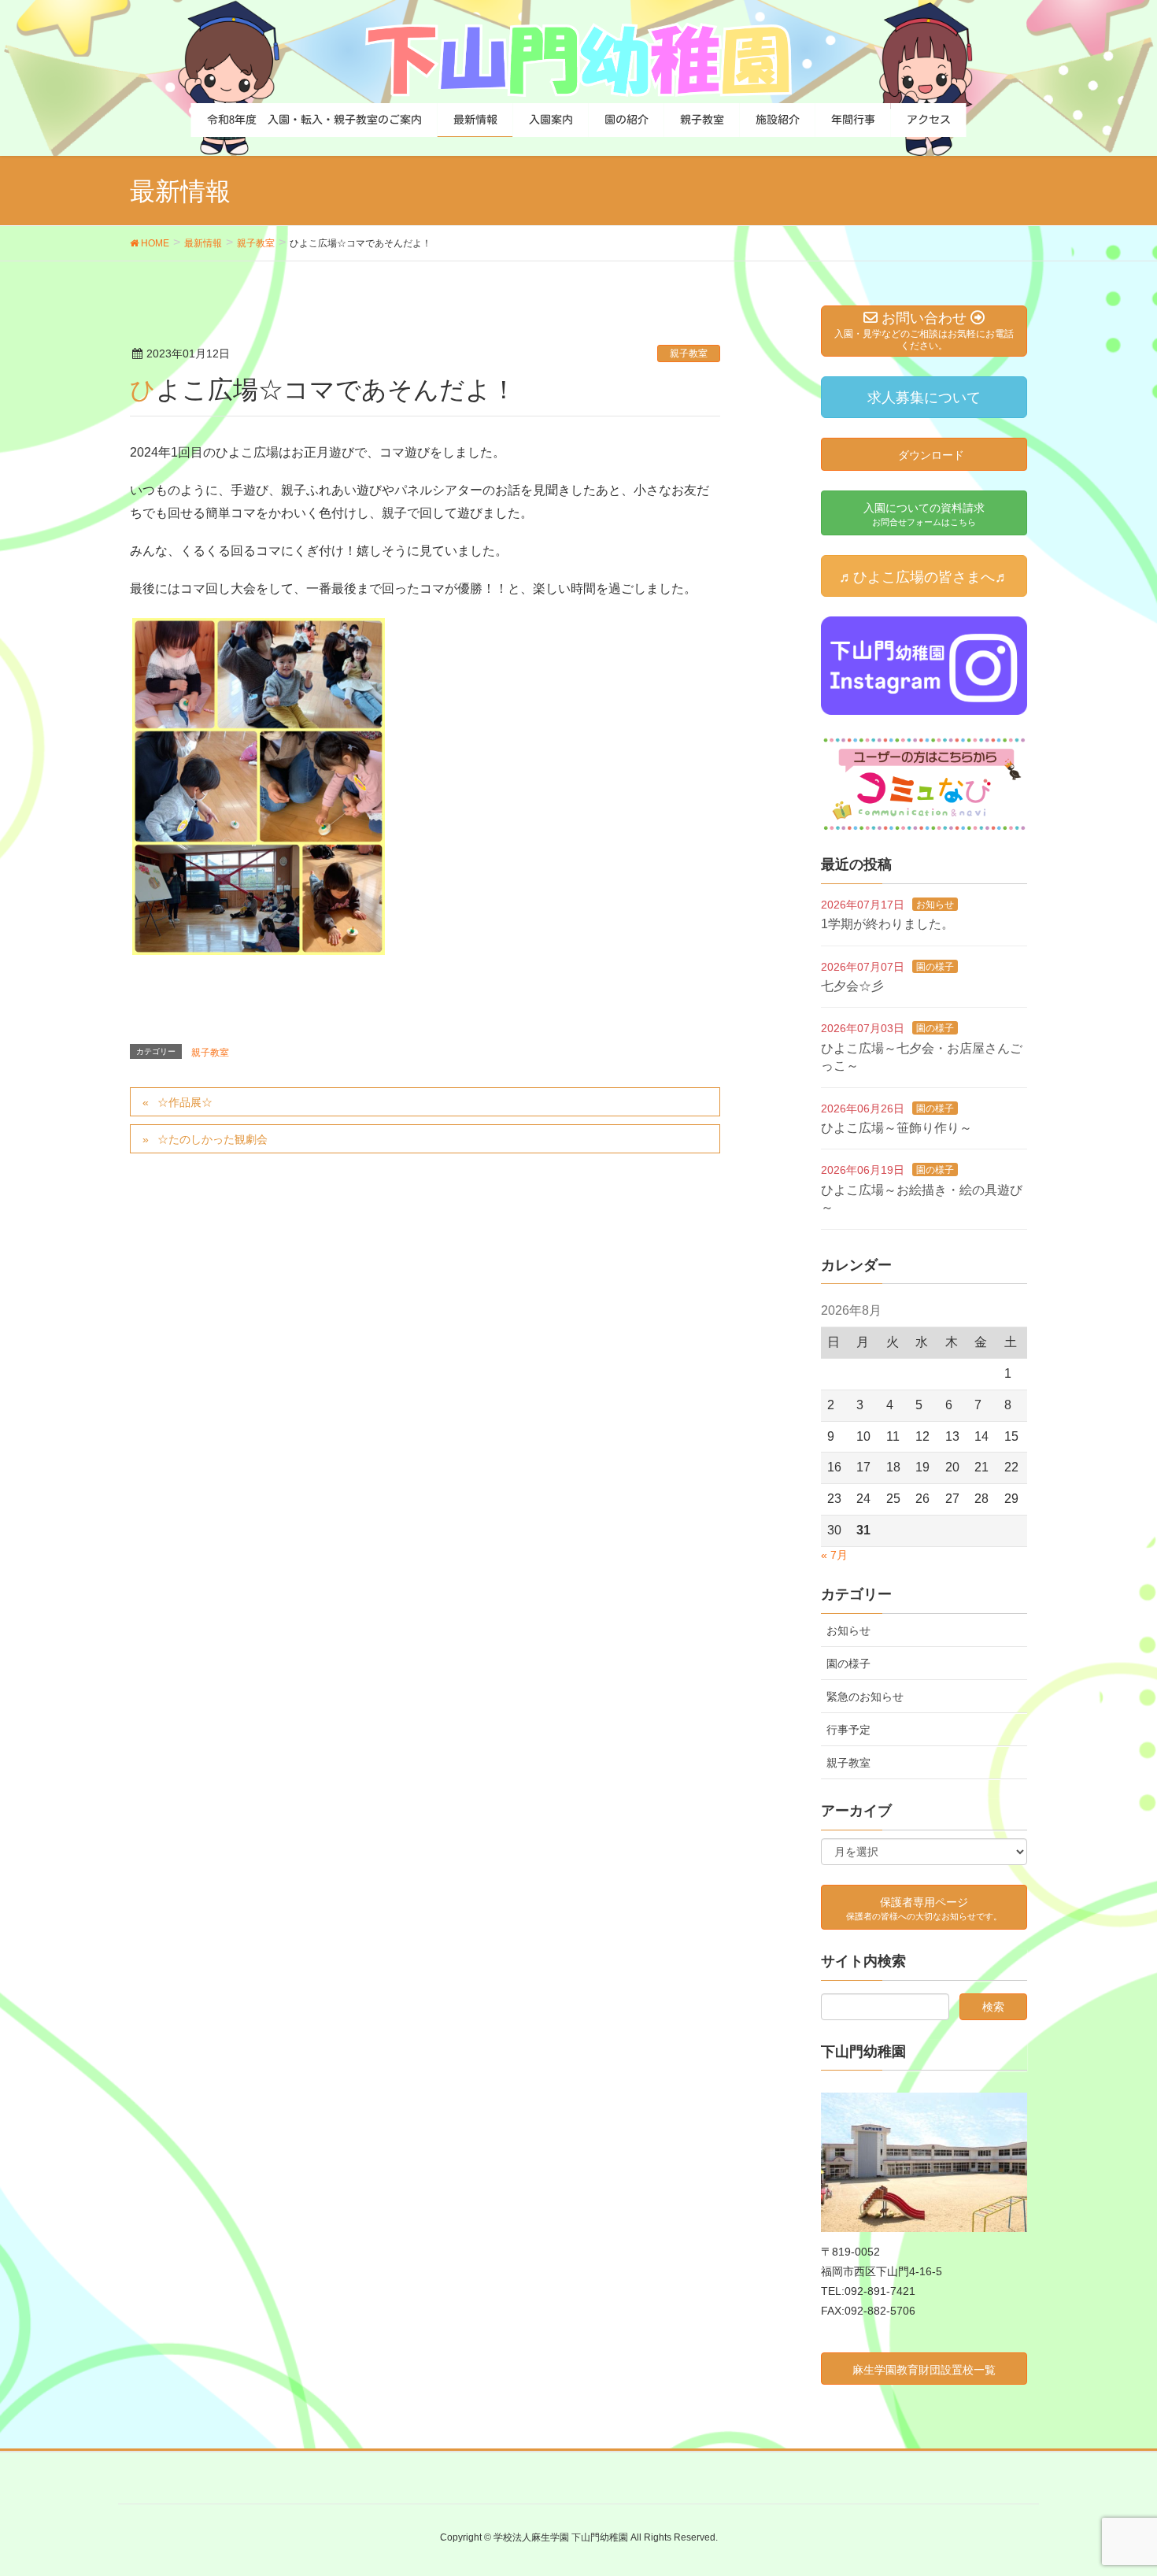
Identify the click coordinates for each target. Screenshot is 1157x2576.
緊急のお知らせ (865, 1697)
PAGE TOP (1116, 2485)
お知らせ (935, 905)
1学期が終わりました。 (887, 924)
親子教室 (689, 353)
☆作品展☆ (185, 1102)
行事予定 (848, 1730)
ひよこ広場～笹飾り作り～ (896, 1128)
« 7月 (834, 1555)
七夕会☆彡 (852, 986)
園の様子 (935, 967)
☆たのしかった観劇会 (213, 1139)
